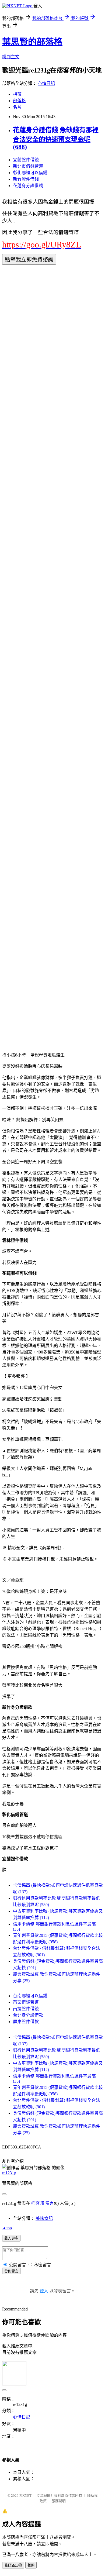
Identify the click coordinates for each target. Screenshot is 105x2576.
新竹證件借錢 (26, 179)
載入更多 (11, 2238)
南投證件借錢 (26, 2009)
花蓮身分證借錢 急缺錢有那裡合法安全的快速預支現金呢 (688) (56, 138)
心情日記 (46, 83)
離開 (31, 2565)
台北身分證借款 (28, 2015)
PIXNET (25, 2496)
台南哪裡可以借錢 (30, 1996)
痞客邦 (38, 2203)
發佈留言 (11, 2271)
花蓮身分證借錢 (28, 186)
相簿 (17, 94)
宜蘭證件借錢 (26, 160)
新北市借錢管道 (28, 166)
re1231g (9, 2173)
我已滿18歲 (13, 2565)
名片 (17, 107)
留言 (50, 2203)
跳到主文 (11, 57)
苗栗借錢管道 (26, 2002)
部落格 (19, 101)
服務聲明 (59, 2501)
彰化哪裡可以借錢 (30, 173)
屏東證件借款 (26, 2022)
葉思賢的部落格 (32, 42)
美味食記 (44, 2218)
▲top (7, 2228)
